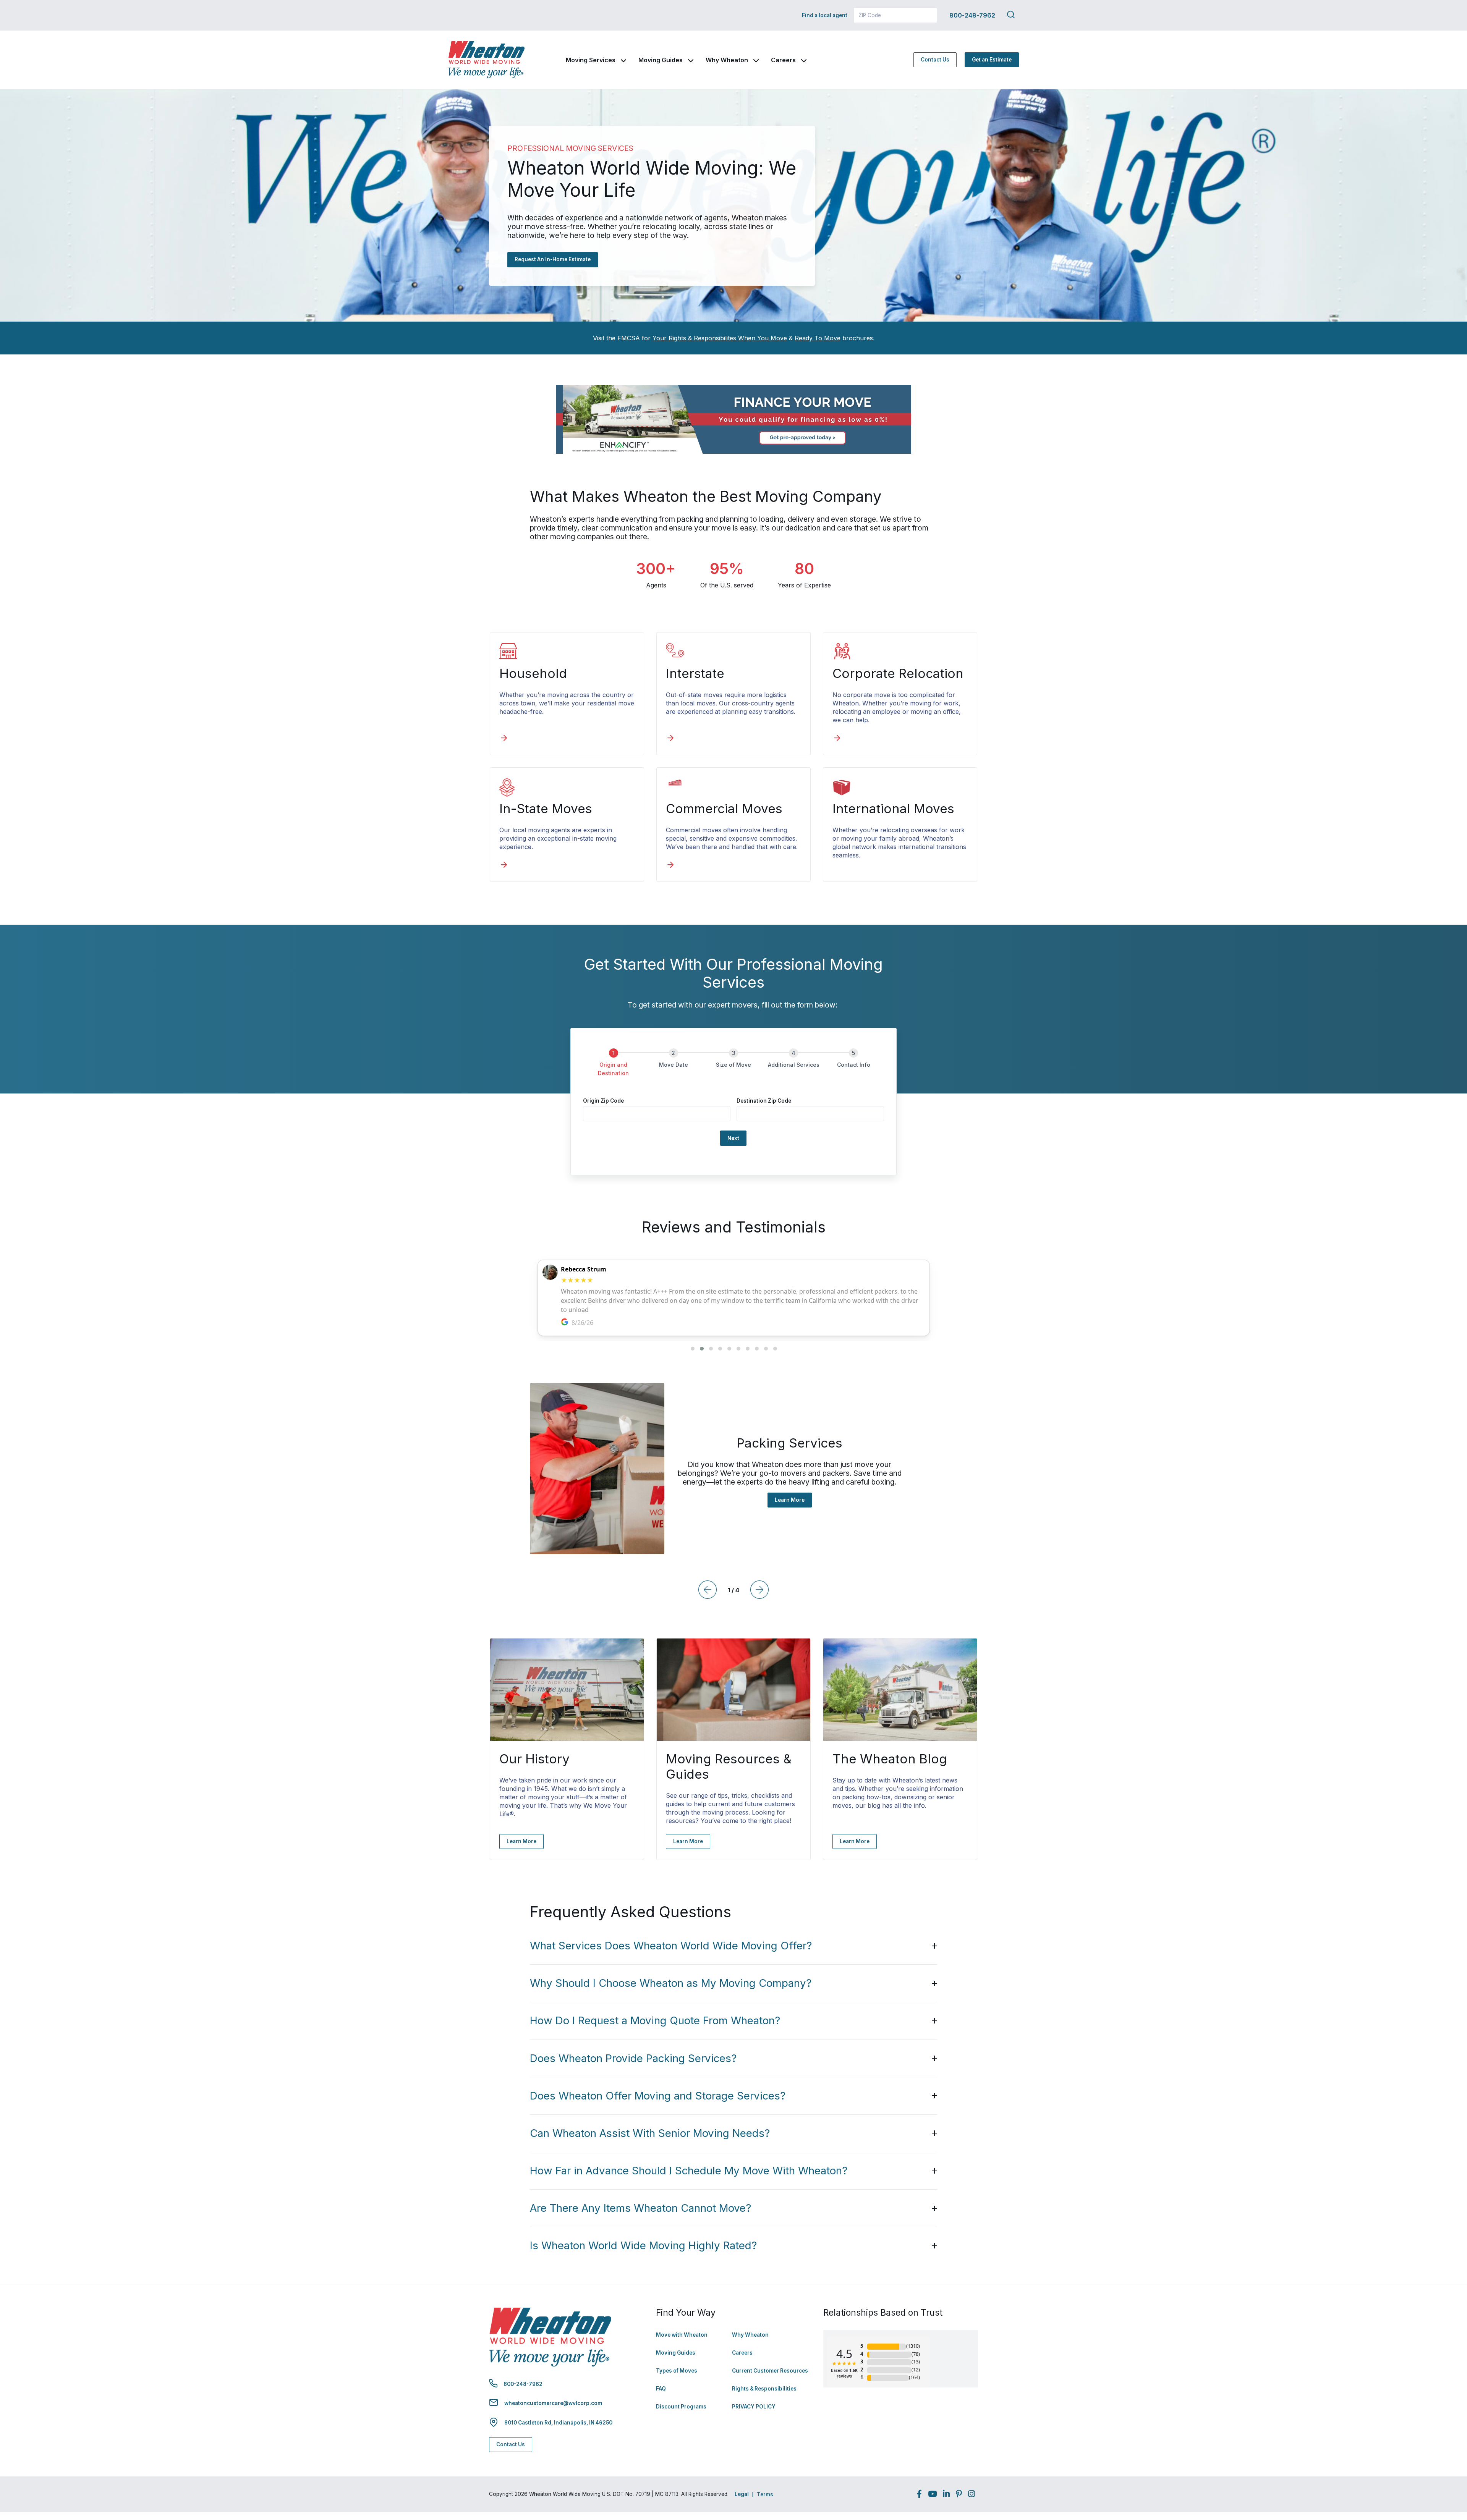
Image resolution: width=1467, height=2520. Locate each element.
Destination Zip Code (764, 1101)
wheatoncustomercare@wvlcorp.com (553, 2403)
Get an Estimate (992, 60)
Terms (765, 2494)
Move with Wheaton (682, 2335)
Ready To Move (818, 338)
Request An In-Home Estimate (553, 259)
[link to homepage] (486, 60)
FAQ (661, 2389)
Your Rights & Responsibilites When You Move (720, 338)
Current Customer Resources (770, 2371)
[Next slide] (759, 1590)
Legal (742, 2494)
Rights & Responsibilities (764, 2389)
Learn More (790, 1500)
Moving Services (591, 60)
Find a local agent (825, 15)
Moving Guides (661, 60)
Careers (783, 60)
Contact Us (935, 60)
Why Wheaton (727, 60)
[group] (733, 1067)
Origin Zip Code (603, 1101)
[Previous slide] (708, 1590)
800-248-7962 (972, 15)
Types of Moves (677, 2371)
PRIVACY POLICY (754, 2407)
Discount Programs (681, 2407)
